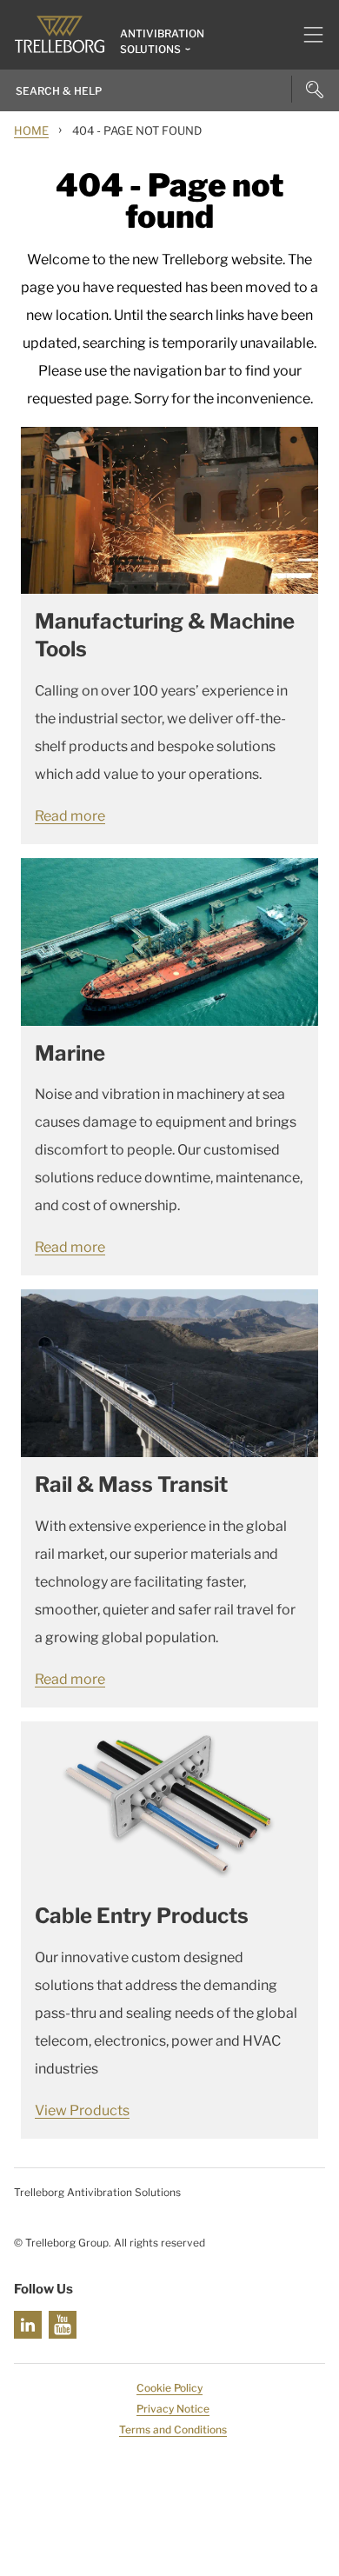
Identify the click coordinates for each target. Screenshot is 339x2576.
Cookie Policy (169, 2388)
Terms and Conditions (173, 2430)
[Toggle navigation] (306, 35)
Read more (70, 816)
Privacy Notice (173, 2409)
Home (31, 130)
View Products (82, 2110)
